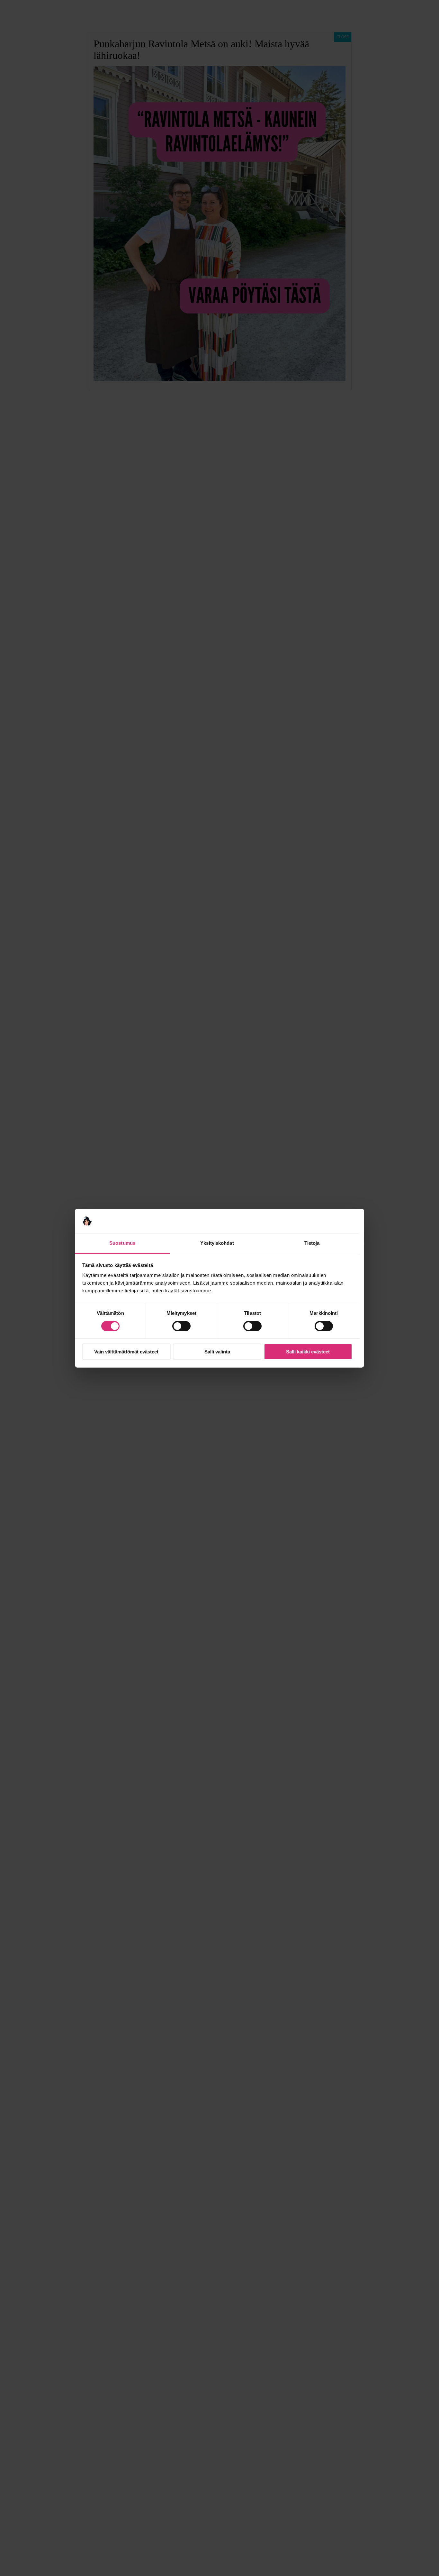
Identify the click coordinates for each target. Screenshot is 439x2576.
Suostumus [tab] (122, 1243)
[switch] (181, 1326)
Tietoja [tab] (312, 1243)
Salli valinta (217, 1352)
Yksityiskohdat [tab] (217, 1243)
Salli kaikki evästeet (308, 1352)
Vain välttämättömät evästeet (126, 1352)
